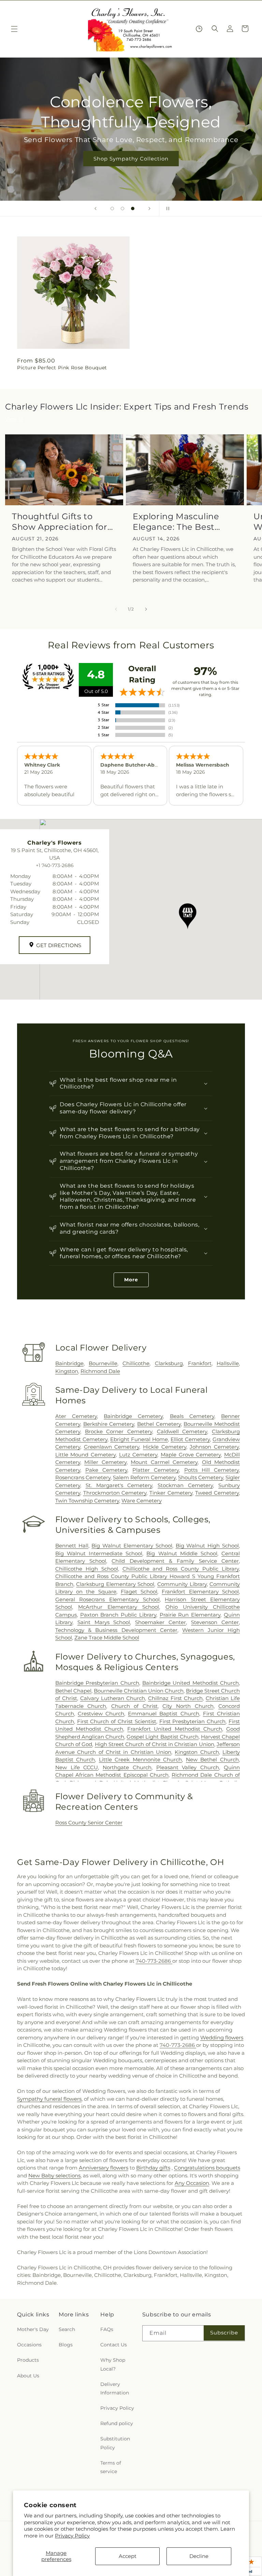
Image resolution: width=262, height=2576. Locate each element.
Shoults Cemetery (201, 1477)
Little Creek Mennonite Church (141, 1760)
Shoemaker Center (161, 1622)
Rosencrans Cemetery (83, 1477)
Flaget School (139, 1592)
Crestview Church (101, 1714)
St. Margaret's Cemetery (119, 1485)
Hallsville (228, 1363)
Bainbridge (69, 1363)
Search (67, 2329)
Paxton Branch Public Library (118, 1615)
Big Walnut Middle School (182, 1553)
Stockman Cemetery (185, 1485)
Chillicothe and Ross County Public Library (181, 1569)
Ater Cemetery (76, 1416)
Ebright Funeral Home (139, 1439)
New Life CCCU (77, 1767)
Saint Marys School (104, 1622)
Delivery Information (115, 2388)
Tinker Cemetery (171, 1493)
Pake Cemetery (106, 1470)
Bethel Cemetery (159, 1424)
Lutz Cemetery (138, 1455)
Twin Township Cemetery (87, 1501)
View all (14, 419)
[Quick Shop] (199, 29)
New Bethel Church (212, 1760)
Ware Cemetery (142, 1501)
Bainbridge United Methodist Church (191, 1683)
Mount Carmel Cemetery (164, 1462)
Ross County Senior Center (89, 1823)
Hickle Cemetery (165, 1447)
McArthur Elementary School (119, 1607)
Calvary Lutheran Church (113, 1698)
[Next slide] (149, 209)
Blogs (66, 2345)
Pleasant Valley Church (188, 1767)
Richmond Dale (100, 1371)
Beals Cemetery (192, 1416)
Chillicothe (136, 1363)
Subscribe (224, 2333)
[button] (14, 29)
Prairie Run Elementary (190, 1615)
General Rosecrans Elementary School (107, 1599)
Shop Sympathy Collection (131, 159)
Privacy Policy (72, 2536)
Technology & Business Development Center (116, 1630)
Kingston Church (197, 1752)
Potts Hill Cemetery (212, 1470)
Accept (128, 2556)
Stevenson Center (215, 1622)
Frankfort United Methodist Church (175, 1729)
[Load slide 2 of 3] (122, 209)
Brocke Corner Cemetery (119, 1431)
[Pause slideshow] (166, 209)
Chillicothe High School (87, 1569)
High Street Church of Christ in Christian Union (155, 1744)
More (131, 1280)
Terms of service (111, 2467)
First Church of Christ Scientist (117, 1721)
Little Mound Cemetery (85, 1455)
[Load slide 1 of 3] (112, 209)
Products (28, 2360)
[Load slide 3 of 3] (133, 209)
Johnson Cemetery (214, 1447)
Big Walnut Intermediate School (99, 1553)
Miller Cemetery (105, 1462)
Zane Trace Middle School (107, 1638)
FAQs (107, 2329)
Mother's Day (33, 2329)
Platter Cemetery (156, 1470)
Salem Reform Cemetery (144, 1477)
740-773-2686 (154, 1961)
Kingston (67, 1371)
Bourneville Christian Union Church (139, 1691)
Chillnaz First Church (175, 1698)
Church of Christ (134, 1706)
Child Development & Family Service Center (175, 1561)
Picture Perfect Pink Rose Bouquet (62, 368)
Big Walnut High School (207, 1546)
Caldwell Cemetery (182, 1431)
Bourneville (103, 1363)
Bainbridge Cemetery (133, 1416)
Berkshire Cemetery (109, 1424)
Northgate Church (127, 1767)
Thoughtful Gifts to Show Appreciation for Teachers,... (60, 522)
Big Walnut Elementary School (132, 1546)
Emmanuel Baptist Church (163, 1714)
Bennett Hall (72, 1546)
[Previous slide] (96, 209)
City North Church (188, 1706)
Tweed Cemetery (217, 1493)
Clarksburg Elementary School (115, 1584)
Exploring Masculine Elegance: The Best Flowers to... (176, 522)
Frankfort (200, 1363)
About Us (28, 2376)
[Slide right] (146, 609)
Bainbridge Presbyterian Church (97, 1683)
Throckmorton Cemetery (115, 1493)
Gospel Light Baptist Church (162, 1737)
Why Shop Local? (113, 2364)
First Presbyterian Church (193, 1721)
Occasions (29, 2345)
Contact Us (114, 2345)
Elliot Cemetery (190, 1439)
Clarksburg (169, 1363)
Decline (199, 2556)
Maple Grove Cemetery (191, 1455)
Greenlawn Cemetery (112, 1447)
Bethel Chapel (73, 1691)
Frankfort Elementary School (200, 1592)
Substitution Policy (115, 2443)
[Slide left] (116, 609)
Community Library (182, 1584)
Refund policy (117, 2423)
